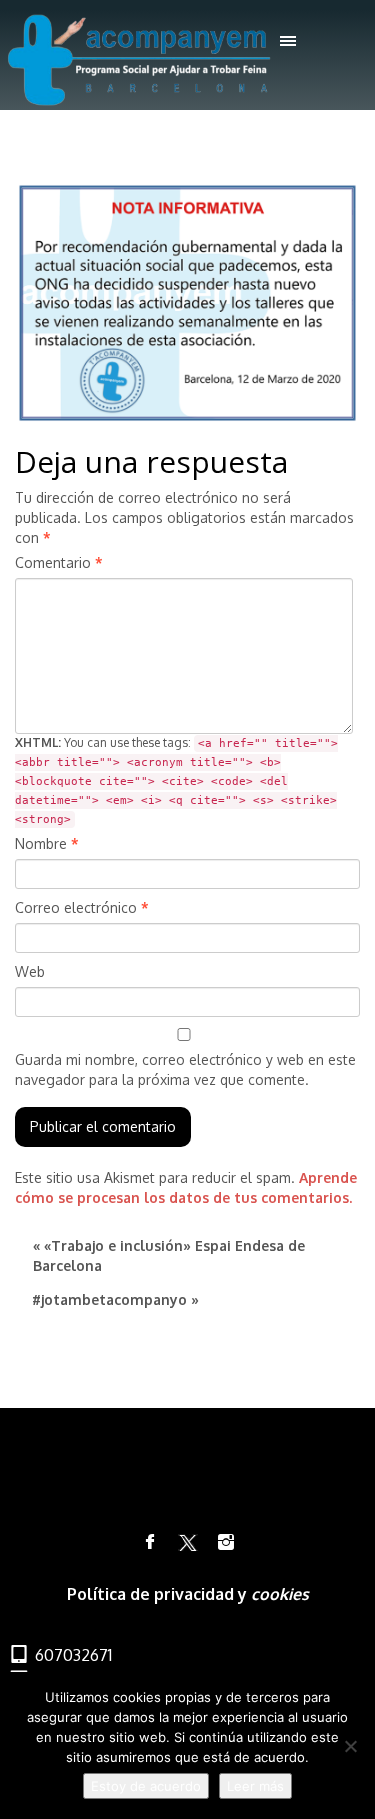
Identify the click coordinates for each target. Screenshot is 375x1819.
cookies (280, 1594)
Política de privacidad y (159, 1594)
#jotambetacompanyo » (115, 1299)
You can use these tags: (176, 780)
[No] (350, 1746)
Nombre (47, 843)
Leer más (255, 1786)
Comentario (59, 562)
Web (30, 971)
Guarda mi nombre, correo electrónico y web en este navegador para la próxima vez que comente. (185, 1069)
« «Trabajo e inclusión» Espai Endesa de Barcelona (169, 1255)
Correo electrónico (82, 907)
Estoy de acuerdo (146, 1786)
